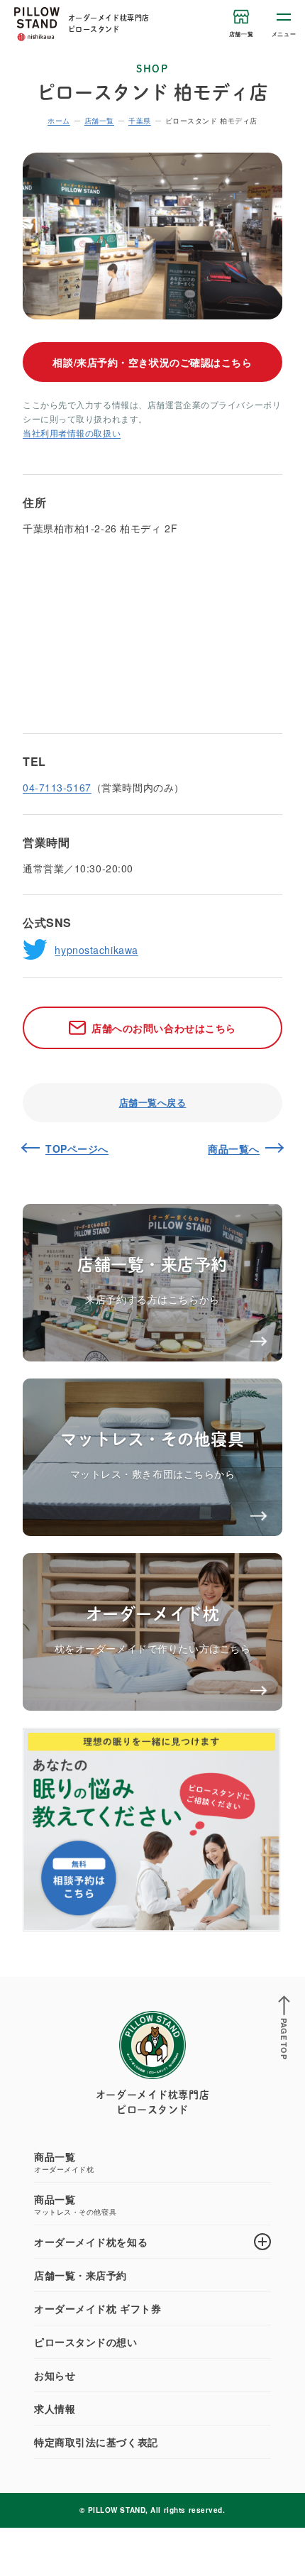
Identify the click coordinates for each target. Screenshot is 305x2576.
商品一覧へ (234, 1149)
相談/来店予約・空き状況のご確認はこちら (152, 362)
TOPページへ (77, 1149)
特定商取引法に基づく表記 (96, 2442)
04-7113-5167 (57, 787)
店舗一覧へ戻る (153, 1102)
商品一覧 (64, 2162)
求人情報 (55, 2408)
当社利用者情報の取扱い (72, 433)
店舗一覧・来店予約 (81, 2275)
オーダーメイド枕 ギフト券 (98, 2308)
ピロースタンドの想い (86, 2342)
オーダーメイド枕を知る (91, 2242)
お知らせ (55, 2375)
